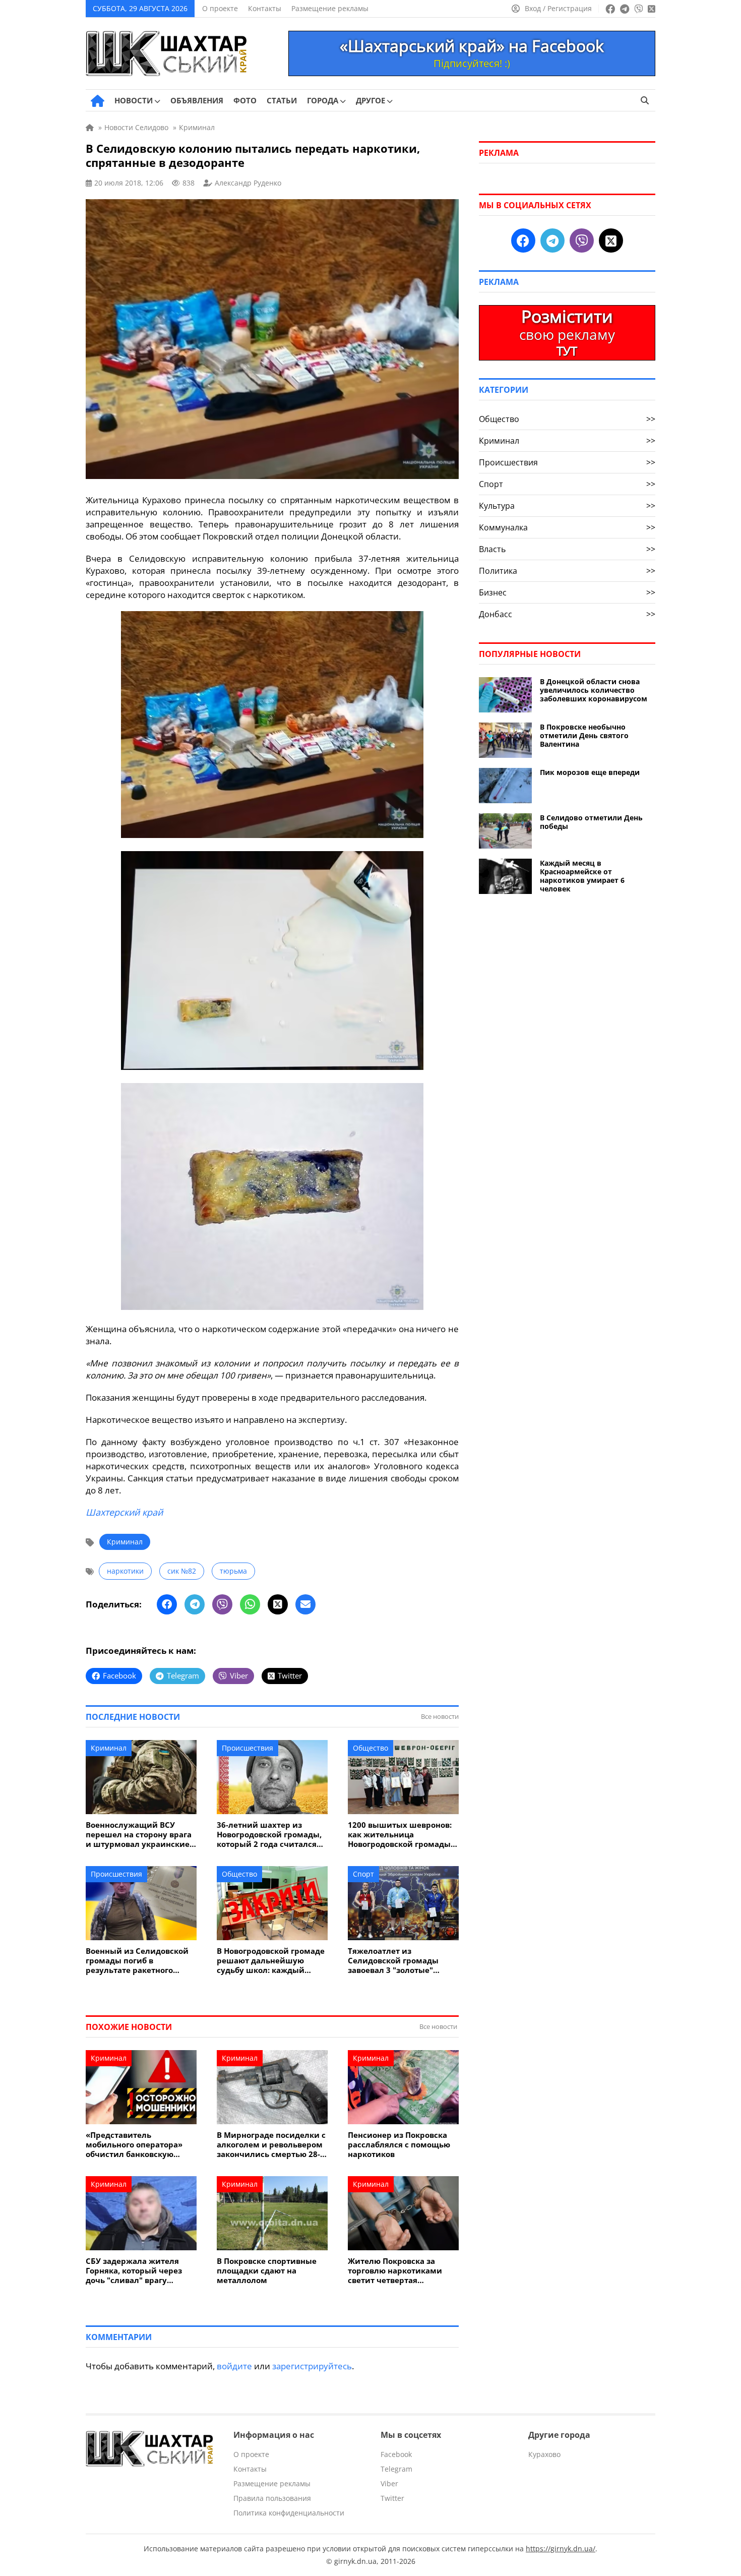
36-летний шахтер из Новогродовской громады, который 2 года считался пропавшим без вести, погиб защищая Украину (269, 1835)
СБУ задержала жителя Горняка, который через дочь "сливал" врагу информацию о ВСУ (134, 2271)
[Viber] (222, 1604)
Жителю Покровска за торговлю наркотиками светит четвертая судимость (395, 2271)
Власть (567, 549)
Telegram (396, 2469)
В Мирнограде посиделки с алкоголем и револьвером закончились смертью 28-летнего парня (271, 2145)
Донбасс (567, 614)
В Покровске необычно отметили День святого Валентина (584, 735)
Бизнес (567, 592)
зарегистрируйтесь (312, 2366)
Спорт (363, 1874)
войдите (234, 2366)
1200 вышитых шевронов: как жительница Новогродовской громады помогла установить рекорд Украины (400, 1835)
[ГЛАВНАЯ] (98, 101)
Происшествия (248, 1748)
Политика (567, 571)
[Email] (305, 1604)
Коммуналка (567, 527)
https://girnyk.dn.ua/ (561, 2549)
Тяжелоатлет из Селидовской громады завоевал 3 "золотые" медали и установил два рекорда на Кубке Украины (402, 1961)
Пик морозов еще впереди (590, 772)
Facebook (396, 2454)
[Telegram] (195, 1604)
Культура (567, 506)
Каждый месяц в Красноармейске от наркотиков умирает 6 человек (582, 876)
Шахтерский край (124, 1512)
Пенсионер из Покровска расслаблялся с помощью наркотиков (399, 2145)
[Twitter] (278, 1604)
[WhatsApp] (250, 1604)
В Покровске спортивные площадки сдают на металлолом (267, 2271)
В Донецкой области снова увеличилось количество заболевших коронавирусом (594, 690)
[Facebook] (167, 1604)
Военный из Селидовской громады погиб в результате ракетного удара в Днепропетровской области (140, 1961)
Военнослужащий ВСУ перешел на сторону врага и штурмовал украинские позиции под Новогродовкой (139, 1835)
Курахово (544, 2454)
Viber (389, 2483)
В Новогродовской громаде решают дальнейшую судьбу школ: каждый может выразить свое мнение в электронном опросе (271, 1961)
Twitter (392, 2498)
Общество (371, 1748)
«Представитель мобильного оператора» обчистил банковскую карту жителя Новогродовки (134, 2145)
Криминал (125, 1542)
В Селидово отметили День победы (591, 822)
